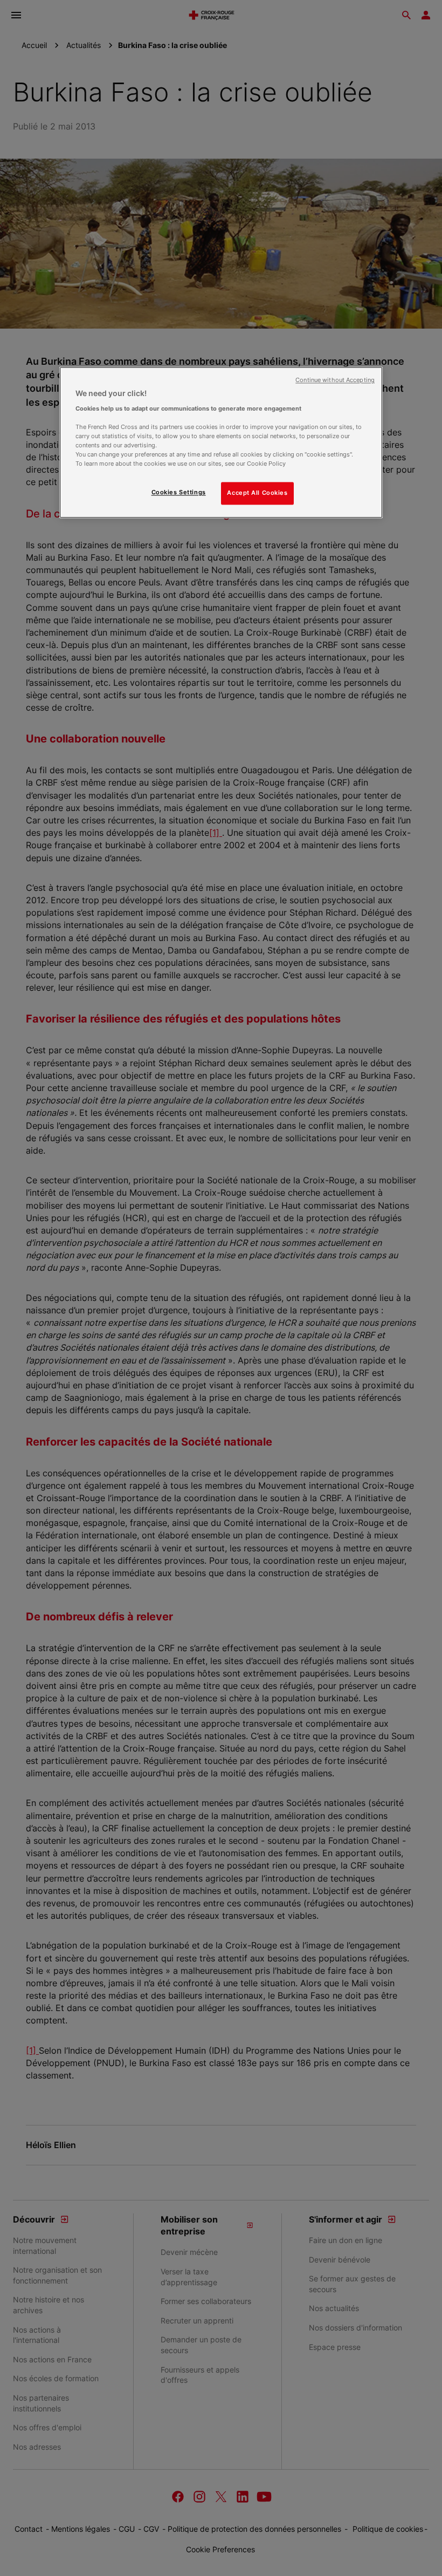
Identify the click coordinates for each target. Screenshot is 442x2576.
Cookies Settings (179, 493)
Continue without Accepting (335, 381)
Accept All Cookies (257, 493)
